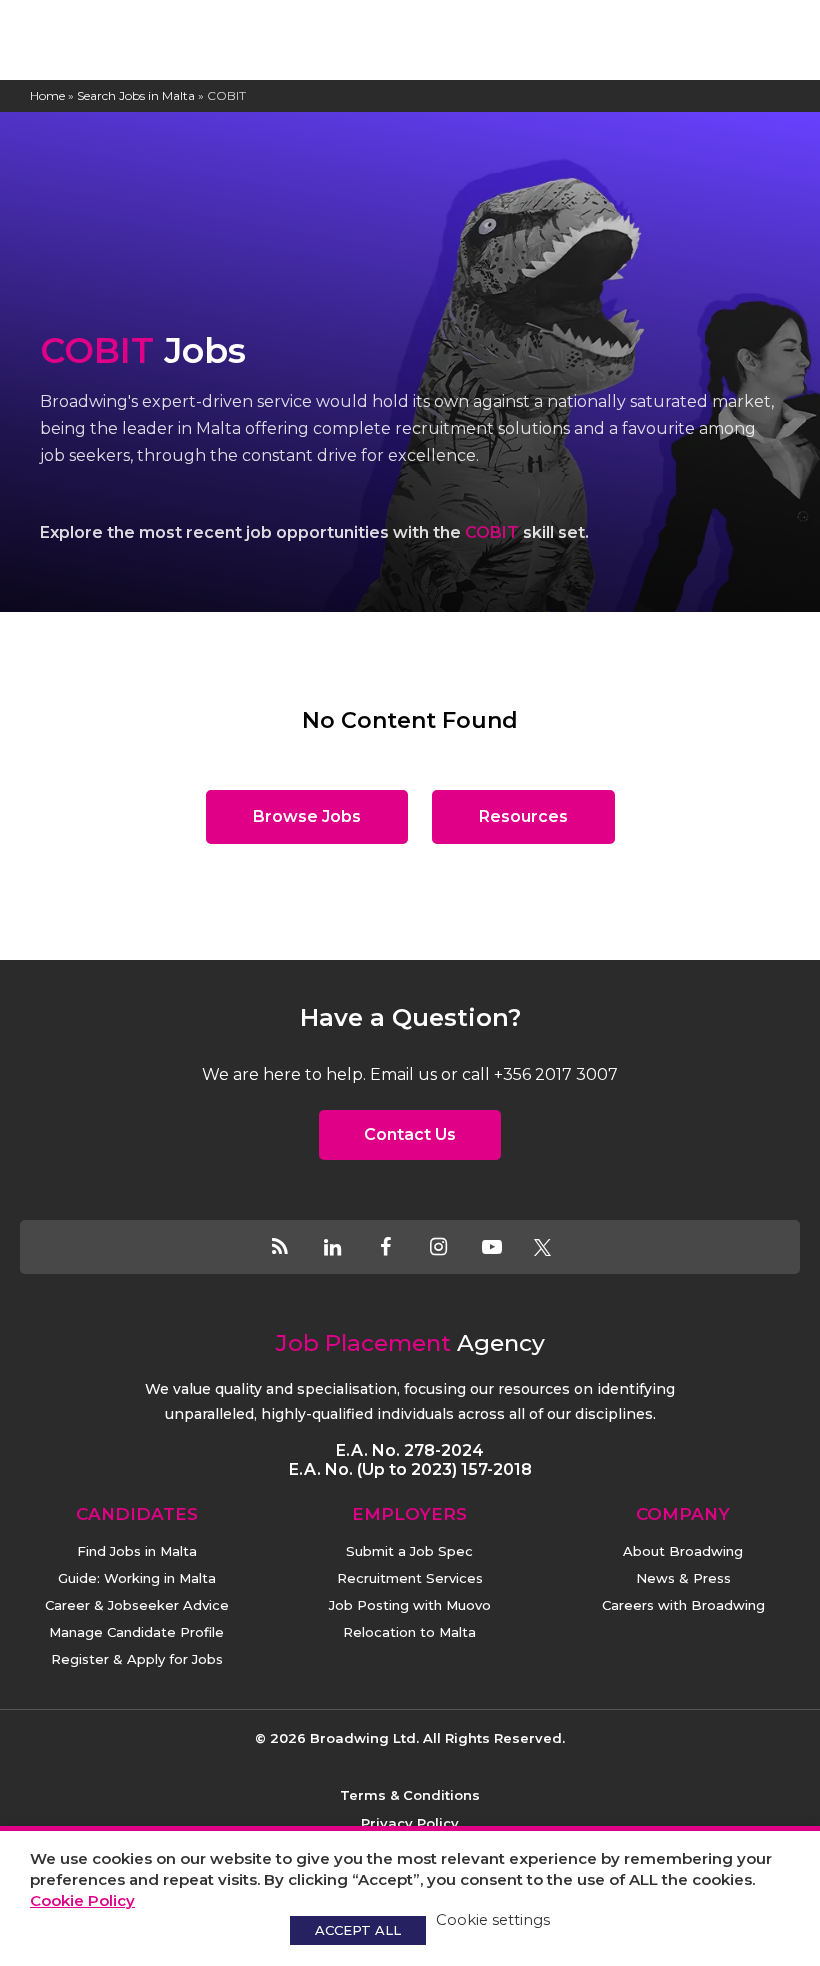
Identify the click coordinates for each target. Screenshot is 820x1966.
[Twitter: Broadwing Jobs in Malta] (543, 1247)
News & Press (683, 1578)
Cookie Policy (82, 1900)
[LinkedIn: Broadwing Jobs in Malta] (345, 1247)
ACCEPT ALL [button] (358, 1930)
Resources (523, 816)
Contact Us (410, 1134)
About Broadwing (683, 1551)
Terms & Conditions (410, 1795)
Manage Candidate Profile (136, 1632)
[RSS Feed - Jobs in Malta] (292, 1247)
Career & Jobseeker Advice (137, 1605)
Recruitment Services (410, 1578)
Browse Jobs (307, 816)
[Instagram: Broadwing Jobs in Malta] (451, 1247)
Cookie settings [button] (493, 1920)
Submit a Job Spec (409, 1551)
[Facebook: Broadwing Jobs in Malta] (398, 1247)
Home (47, 95)
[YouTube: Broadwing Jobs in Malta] (504, 1247)
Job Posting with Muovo (410, 1605)
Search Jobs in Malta (136, 95)
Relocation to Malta (409, 1632)
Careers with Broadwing (683, 1605)
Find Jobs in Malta (137, 1551)
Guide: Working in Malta (137, 1578)
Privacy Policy (410, 1823)
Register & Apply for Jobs (137, 1659)
